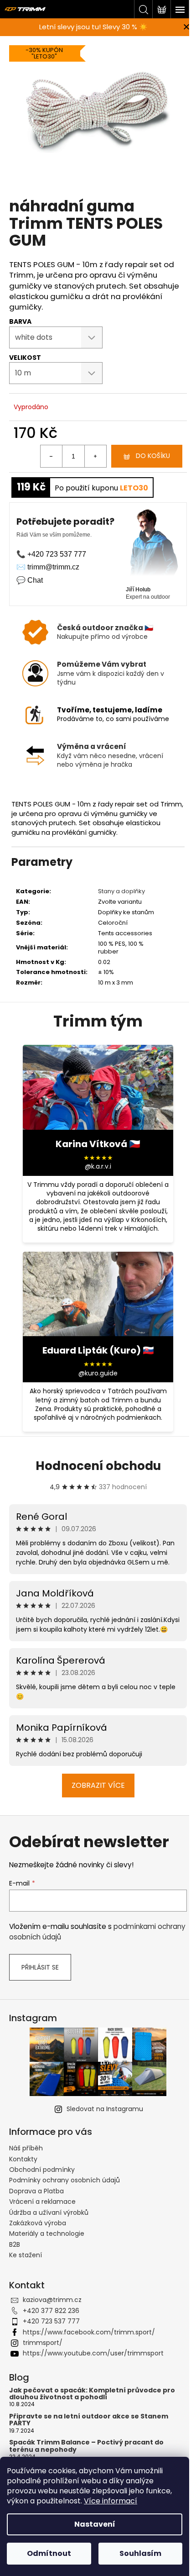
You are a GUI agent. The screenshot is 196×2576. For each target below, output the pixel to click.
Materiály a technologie (47, 2234)
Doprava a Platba (36, 2191)
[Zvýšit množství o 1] (95, 456)
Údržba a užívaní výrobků (49, 2213)
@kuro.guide (98, 1373)
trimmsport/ (43, 2343)
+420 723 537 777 (51, 2321)
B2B (15, 2244)
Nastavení (95, 2524)
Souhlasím (140, 2553)
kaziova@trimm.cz (52, 2300)
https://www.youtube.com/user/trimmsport (93, 2353)
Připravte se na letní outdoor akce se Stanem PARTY (89, 2420)
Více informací (111, 2501)
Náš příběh (26, 2148)
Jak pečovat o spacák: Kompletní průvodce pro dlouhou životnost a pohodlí (92, 2394)
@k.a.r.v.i (98, 1167)
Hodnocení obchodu (98, 1466)
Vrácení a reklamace (42, 2202)
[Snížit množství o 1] (52, 456)
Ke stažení (26, 2255)
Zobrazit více (98, 1785)
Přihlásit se (40, 1967)
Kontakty (23, 2159)
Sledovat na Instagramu (105, 2109)
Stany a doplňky (121, 891)
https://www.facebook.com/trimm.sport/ (89, 2332)
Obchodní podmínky (42, 2170)
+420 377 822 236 (51, 2311)
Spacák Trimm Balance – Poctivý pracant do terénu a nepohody (86, 2446)
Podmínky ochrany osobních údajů (64, 2180)
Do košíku (153, 456)
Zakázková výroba (38, 2223)
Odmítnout (49, 2553)
